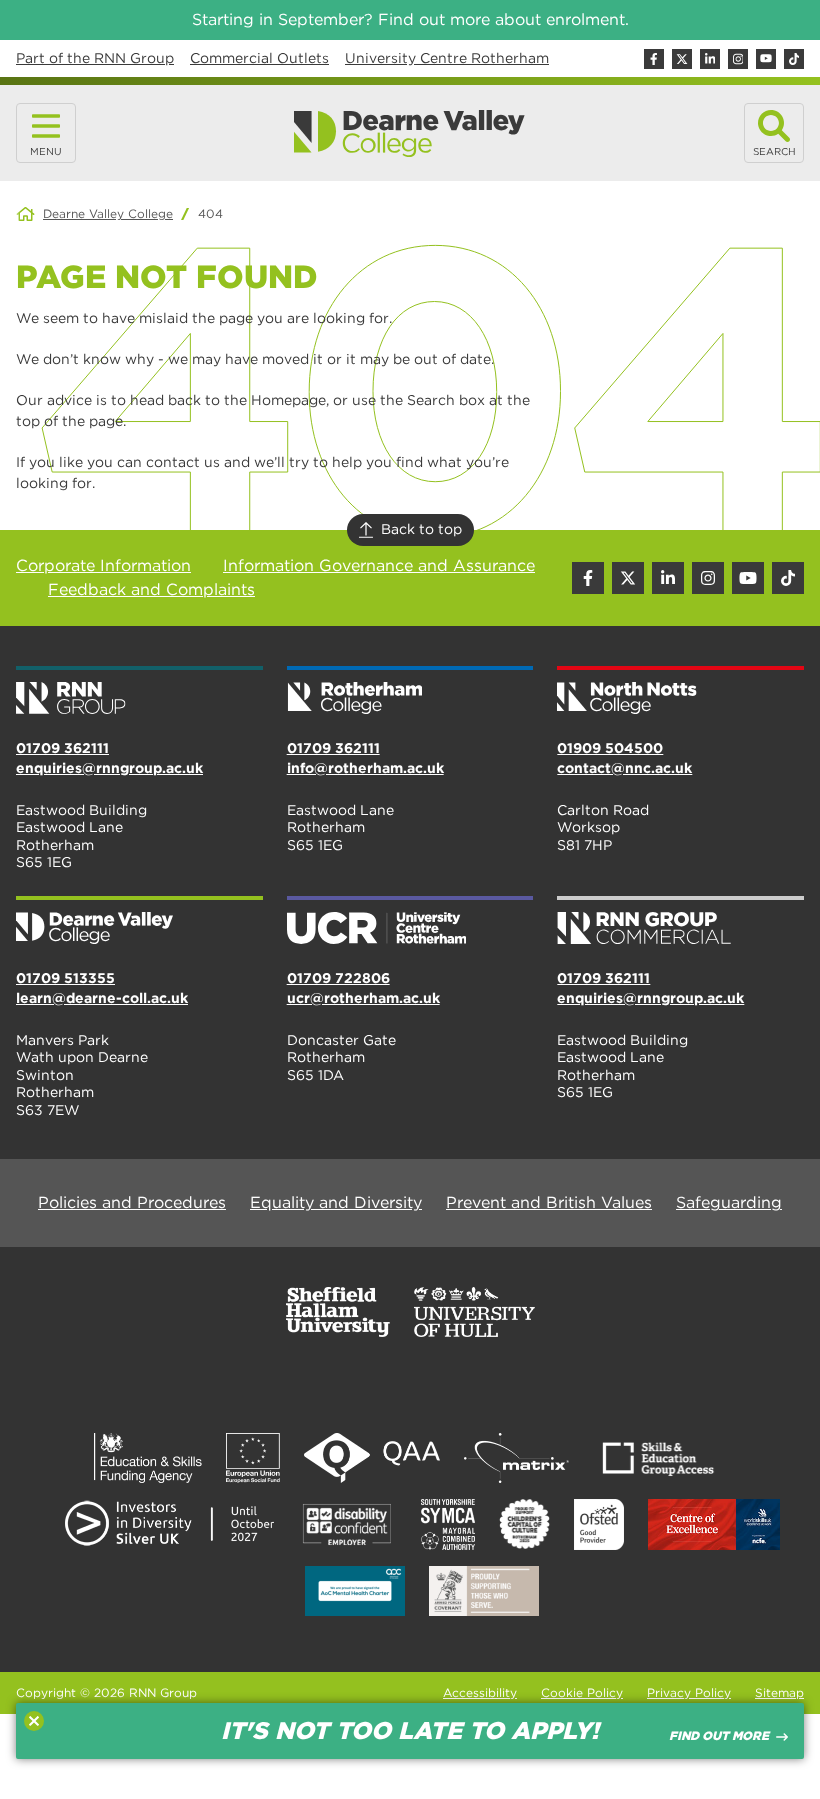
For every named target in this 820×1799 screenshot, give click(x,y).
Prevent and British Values (549, 1202)
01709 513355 (65, 978)
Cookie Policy (582, 1692)
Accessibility (480, 1692)
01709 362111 (62, 748)
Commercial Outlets (259, 58)
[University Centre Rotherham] (410, 922)
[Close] (34, 1721)
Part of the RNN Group (95, 58)
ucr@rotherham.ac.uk (363, 998)
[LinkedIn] (710, 59)
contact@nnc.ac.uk (624, 768)
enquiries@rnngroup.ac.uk (109, 768)
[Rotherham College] (410, 692)
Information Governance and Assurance (379, 565)
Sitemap (779, 1692)
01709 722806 (338, 978)
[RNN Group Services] (680, 922)
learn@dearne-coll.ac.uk (102, 998)
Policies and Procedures (132, 1202)
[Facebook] (654, 59)
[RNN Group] (139, 692)
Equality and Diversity (336, 1202)
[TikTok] (794, 59)
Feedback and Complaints (151, 589)
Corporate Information (103, 565)
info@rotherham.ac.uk (365, 768)
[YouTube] (766, 59)
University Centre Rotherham (447, 58)
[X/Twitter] (682, 59)
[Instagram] (738, 59)
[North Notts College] (680, 692)
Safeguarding (729, 1202)
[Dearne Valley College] (410, 133)
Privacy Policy (689, 1692)
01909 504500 (610, 748)
